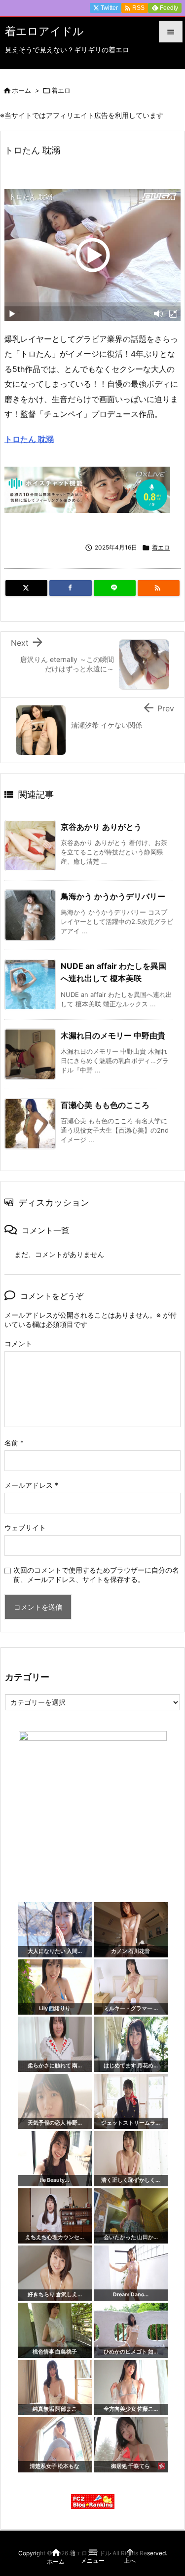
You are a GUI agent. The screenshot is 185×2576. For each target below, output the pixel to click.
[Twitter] (26, 588)
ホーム (21, 90)
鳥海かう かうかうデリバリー (113, 896)
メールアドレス (31, 1485)
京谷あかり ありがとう (101, 827)
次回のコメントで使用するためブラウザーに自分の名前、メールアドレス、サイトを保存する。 (96, 1575)
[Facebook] (70, 588)
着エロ (61, 90)
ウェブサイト (25, 1527)
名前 (14, 1443)
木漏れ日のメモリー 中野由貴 (113, 1035)
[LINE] (115, 588)
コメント (18, 1343)
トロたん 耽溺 (29, 439)
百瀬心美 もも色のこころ (105, 1105)
